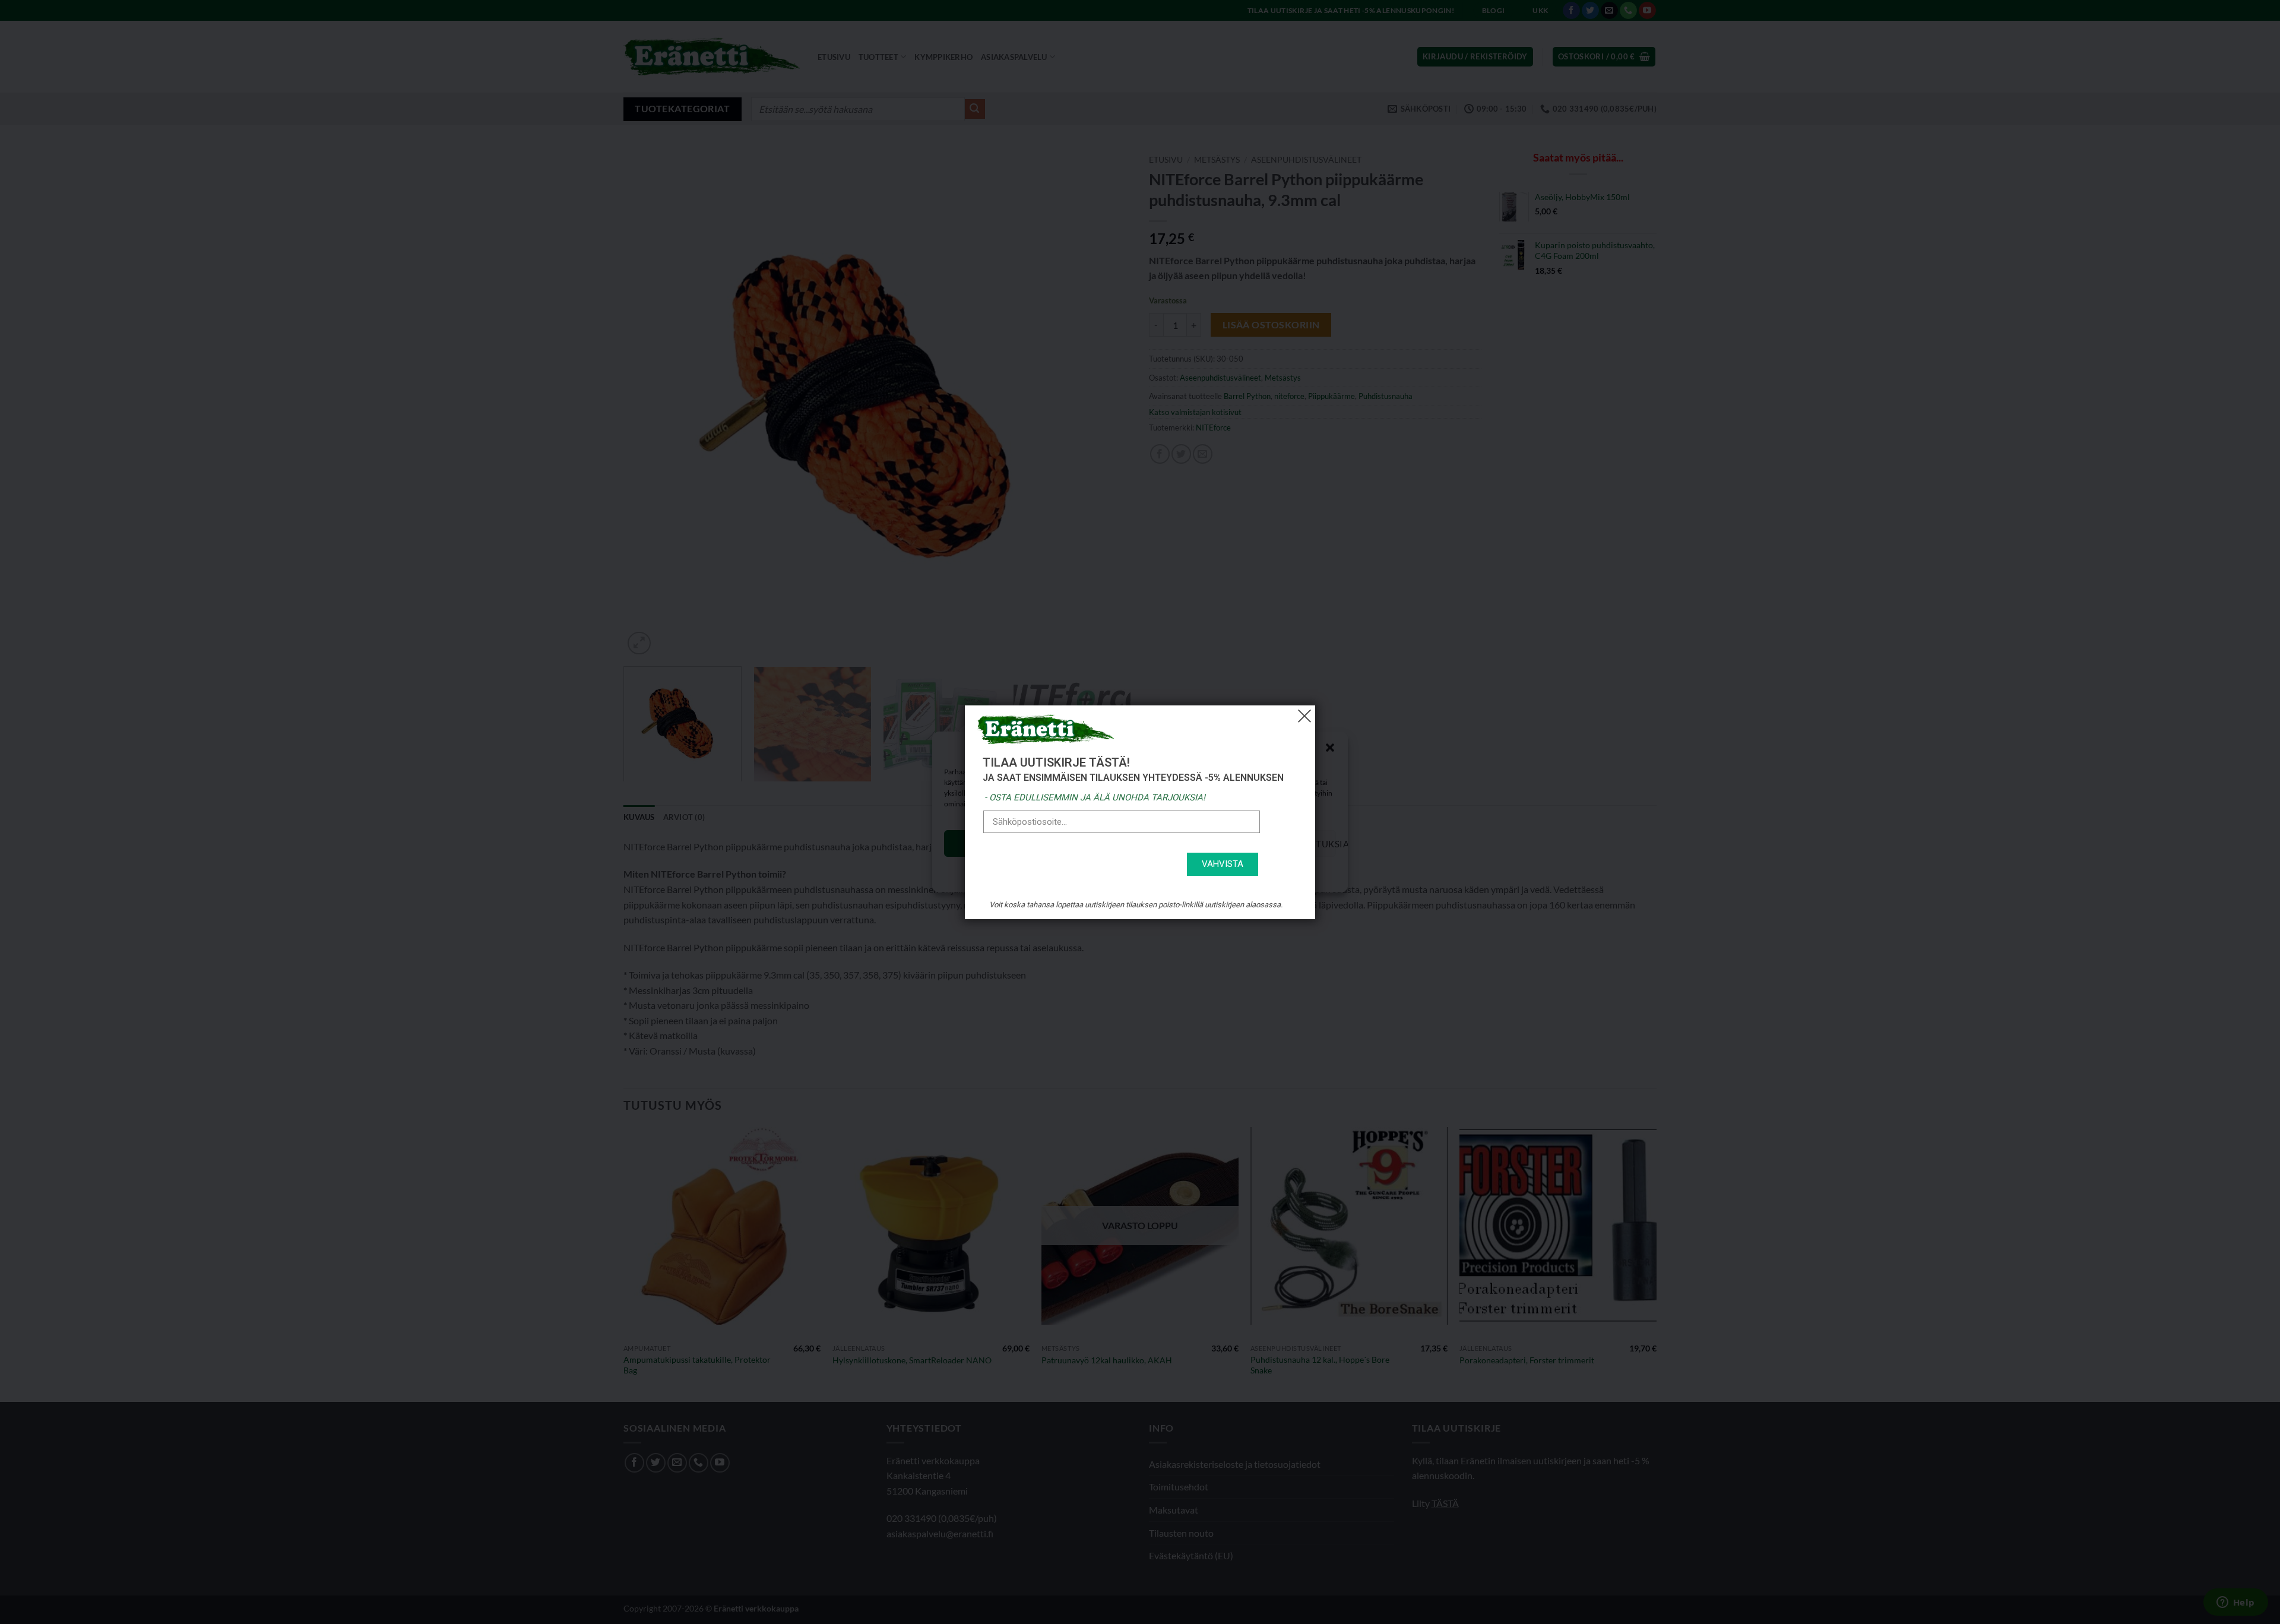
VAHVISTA (1223, 864)
